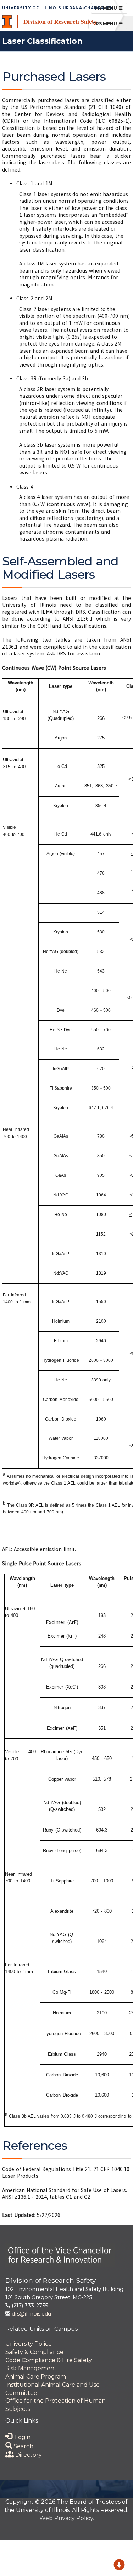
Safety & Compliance (34, 2352)
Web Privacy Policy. (67, 2518)
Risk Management (31, 2368)
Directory (28, 2455)
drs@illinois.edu (31, 2314)
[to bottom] (119, 2566)
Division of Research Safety (60, 21)
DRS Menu (110, 23)
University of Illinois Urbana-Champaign (58, 8)
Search (23, 2446)
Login (21, 2437)
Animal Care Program (36, 2377)
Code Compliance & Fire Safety (49, 2360)
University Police (29, 2344)
